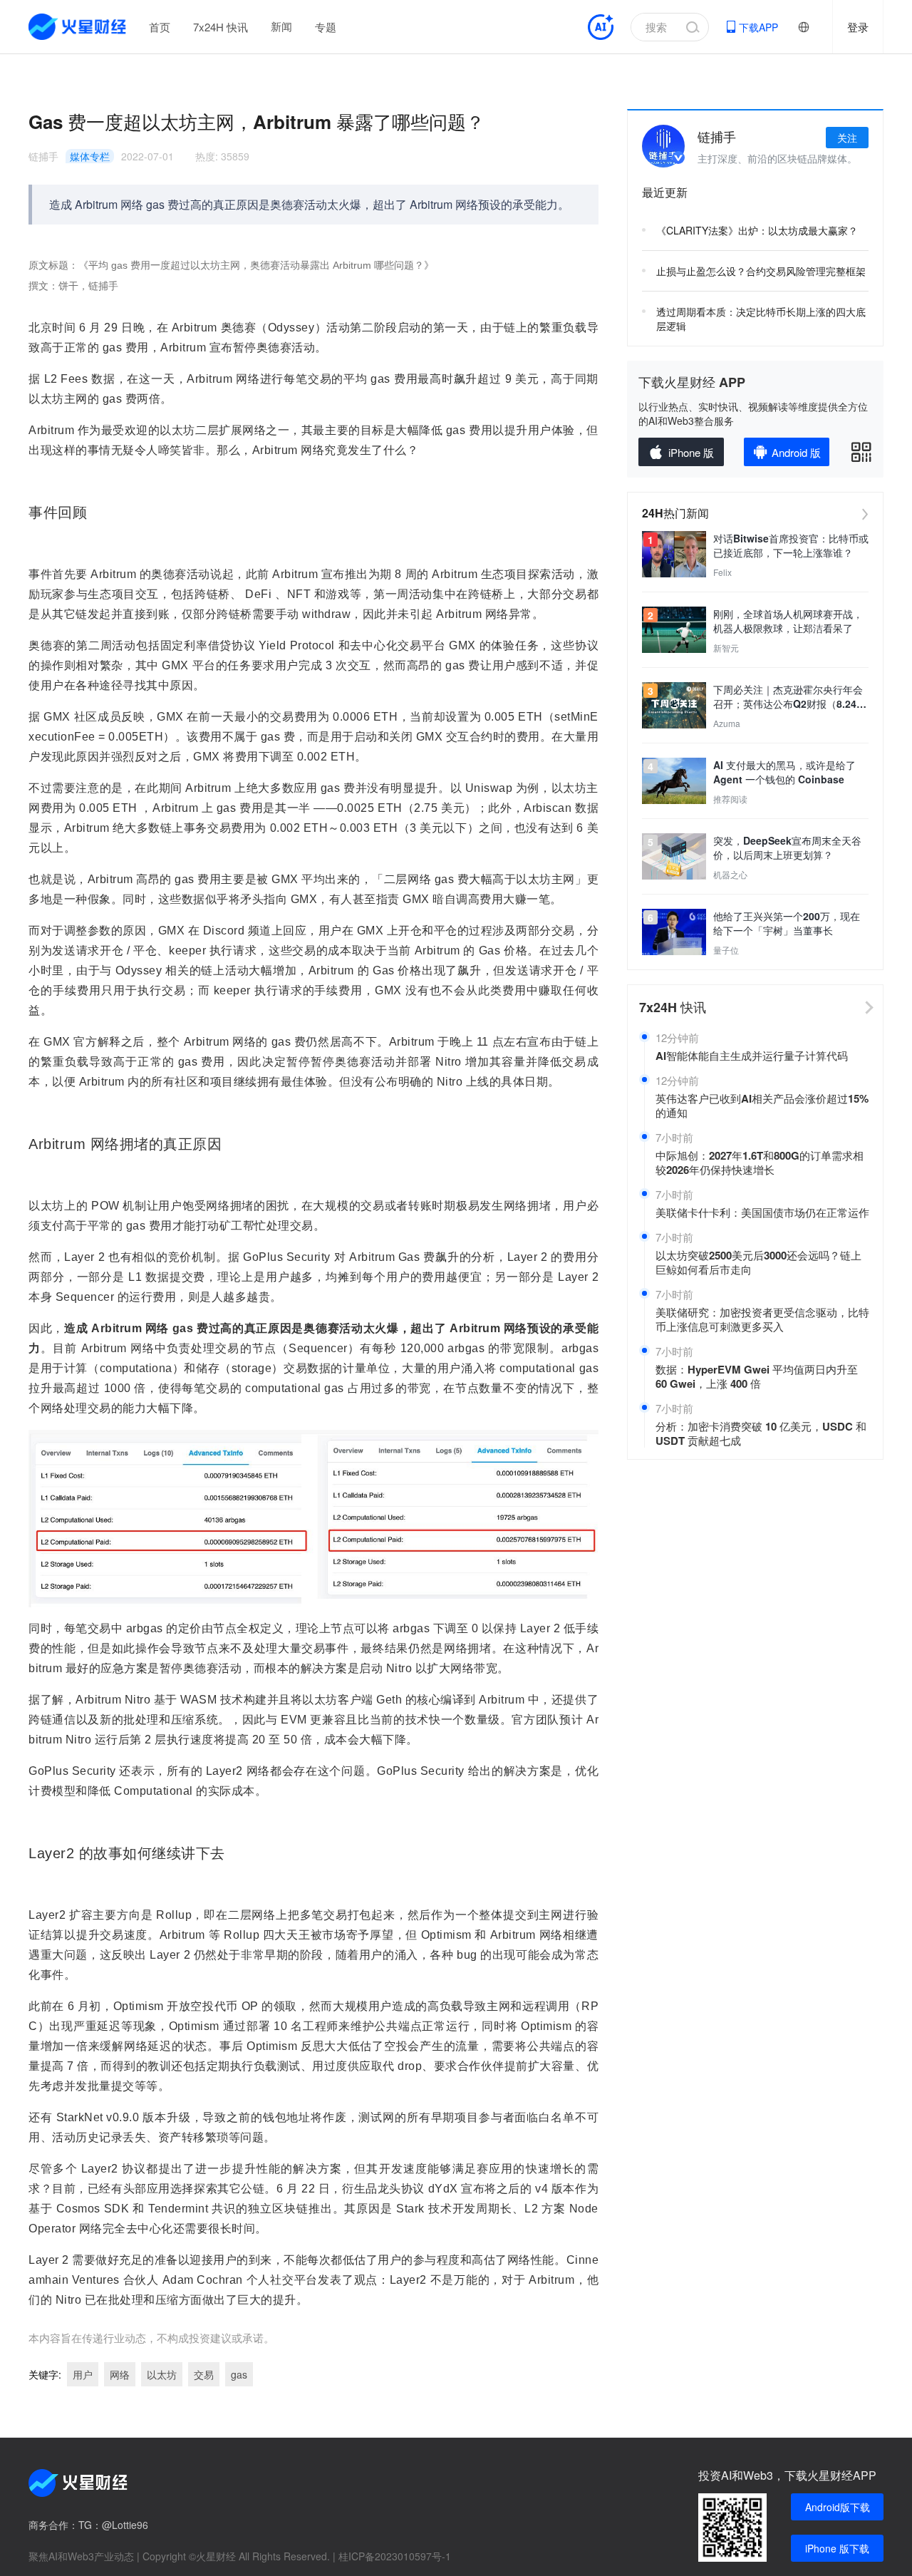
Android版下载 (838, 2507)
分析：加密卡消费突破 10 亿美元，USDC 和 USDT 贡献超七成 (761, 1433)
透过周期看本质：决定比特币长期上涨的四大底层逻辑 (761, 319)
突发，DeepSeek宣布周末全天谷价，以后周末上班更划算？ (787, 847)
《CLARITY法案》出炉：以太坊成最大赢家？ (757, 230)
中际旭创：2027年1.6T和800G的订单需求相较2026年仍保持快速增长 (760, 1163)
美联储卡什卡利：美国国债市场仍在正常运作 (762, 1212)
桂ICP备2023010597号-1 (395, 2556)
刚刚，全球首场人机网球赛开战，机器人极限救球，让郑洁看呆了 (788, 621)
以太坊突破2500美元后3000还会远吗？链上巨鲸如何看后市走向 (758, 1262)
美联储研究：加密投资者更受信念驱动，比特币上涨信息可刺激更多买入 (762, 1319)
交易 (204, 2374)
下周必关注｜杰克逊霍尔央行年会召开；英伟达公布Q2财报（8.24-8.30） (788, 696)
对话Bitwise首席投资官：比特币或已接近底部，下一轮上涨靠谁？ (791, 545)
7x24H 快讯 (221, 27)
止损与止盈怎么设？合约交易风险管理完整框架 (761, 271)
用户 (83, 2374)
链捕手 (43, 156)
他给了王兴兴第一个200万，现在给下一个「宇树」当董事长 (787, 923)
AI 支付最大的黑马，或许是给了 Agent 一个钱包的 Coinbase (784, 772)
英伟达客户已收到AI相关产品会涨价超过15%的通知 (762, 1106)
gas (239, 2374)
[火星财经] (78, 27)
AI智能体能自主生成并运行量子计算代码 (752, 1056)
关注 (847, 138)
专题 (326, 27)
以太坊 (162, 2374)
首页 (160, 27)
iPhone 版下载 (837, 2548)
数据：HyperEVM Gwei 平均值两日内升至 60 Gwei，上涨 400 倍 (757, 1376)
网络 (120, 2374)
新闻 (281, 26)
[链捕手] (663, 146)
